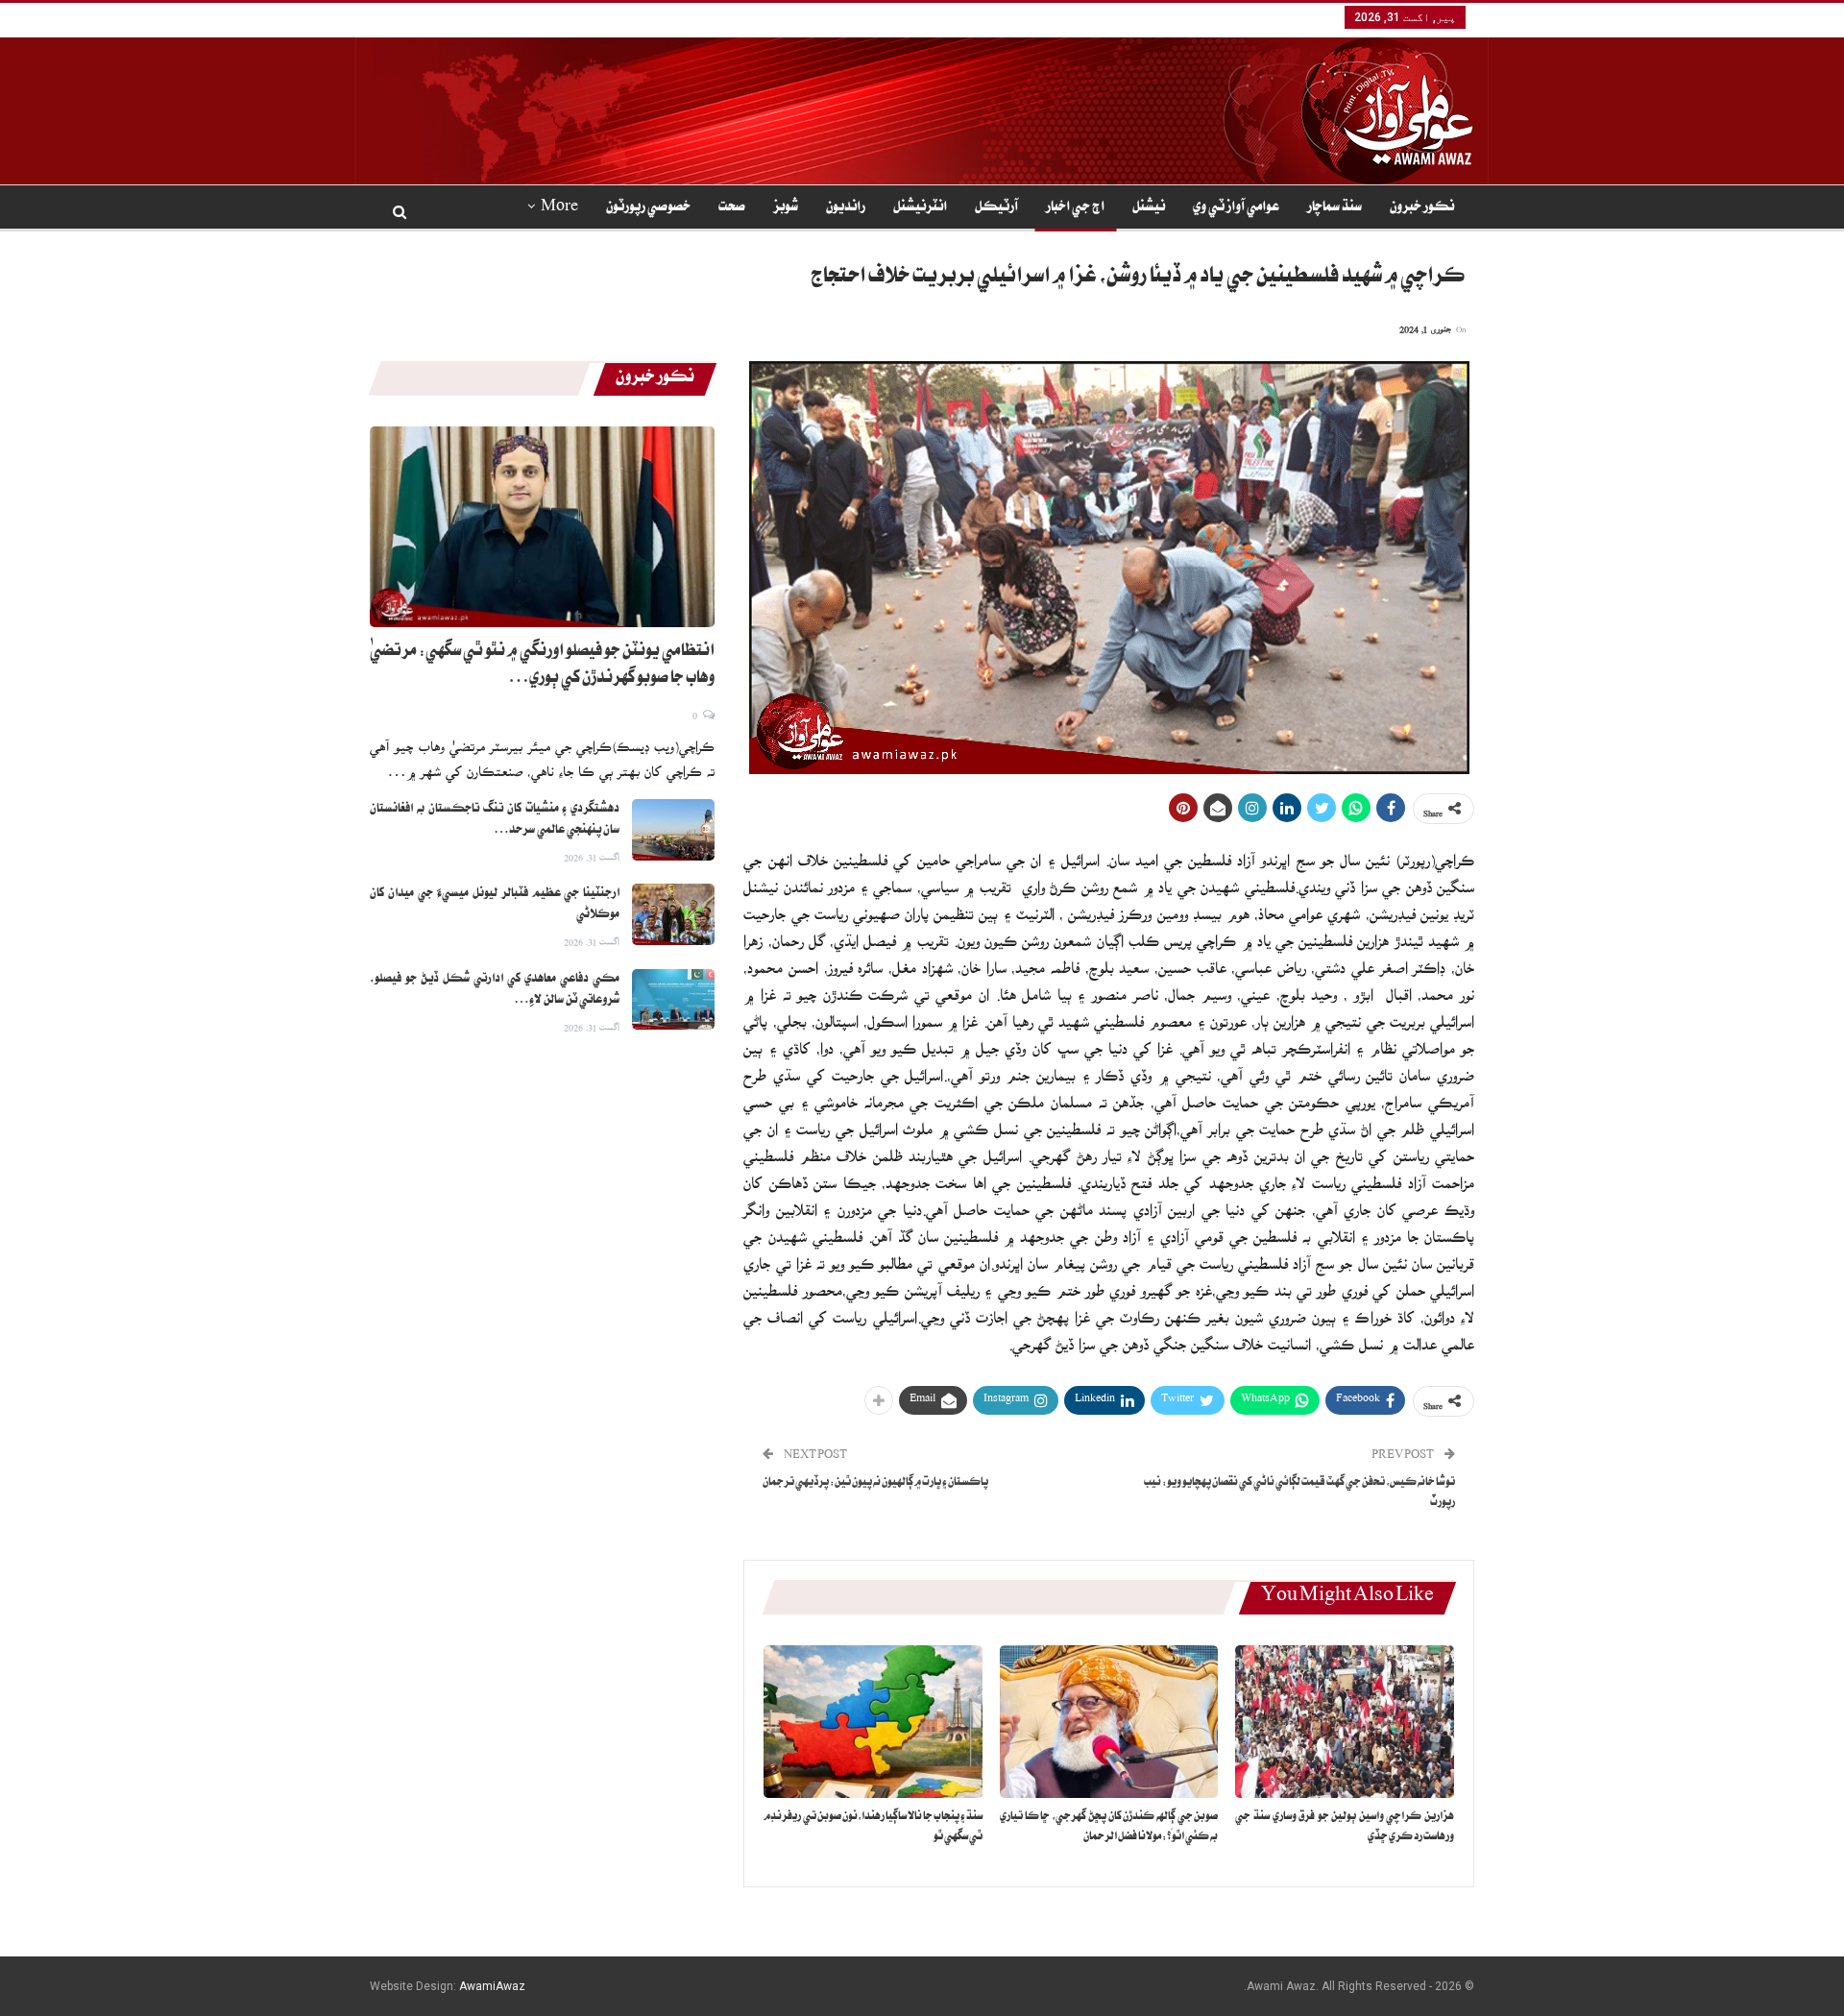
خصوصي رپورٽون (648, 208)
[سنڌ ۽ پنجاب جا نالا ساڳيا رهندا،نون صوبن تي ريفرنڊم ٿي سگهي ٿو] (873, 1722)
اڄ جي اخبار (1075, 208)
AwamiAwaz (492, 1986)
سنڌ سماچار (1334, 208)
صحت (732, 208)
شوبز (786, 208)
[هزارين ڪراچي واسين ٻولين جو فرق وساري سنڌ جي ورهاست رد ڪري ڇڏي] (1345, 1722)
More (559, 208)
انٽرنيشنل (920, 208)
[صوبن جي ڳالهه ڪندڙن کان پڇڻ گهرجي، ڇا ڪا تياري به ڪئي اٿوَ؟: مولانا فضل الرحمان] (1109, 1722)
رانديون (846, 208)
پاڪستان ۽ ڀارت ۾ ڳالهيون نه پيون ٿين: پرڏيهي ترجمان (875, 1483)
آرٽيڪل (996, 208)
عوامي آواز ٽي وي (1236, 208)
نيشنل (1149, 208)
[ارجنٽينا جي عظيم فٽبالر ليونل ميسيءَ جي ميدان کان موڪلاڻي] (673, 914)
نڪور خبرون (1422, 208)
